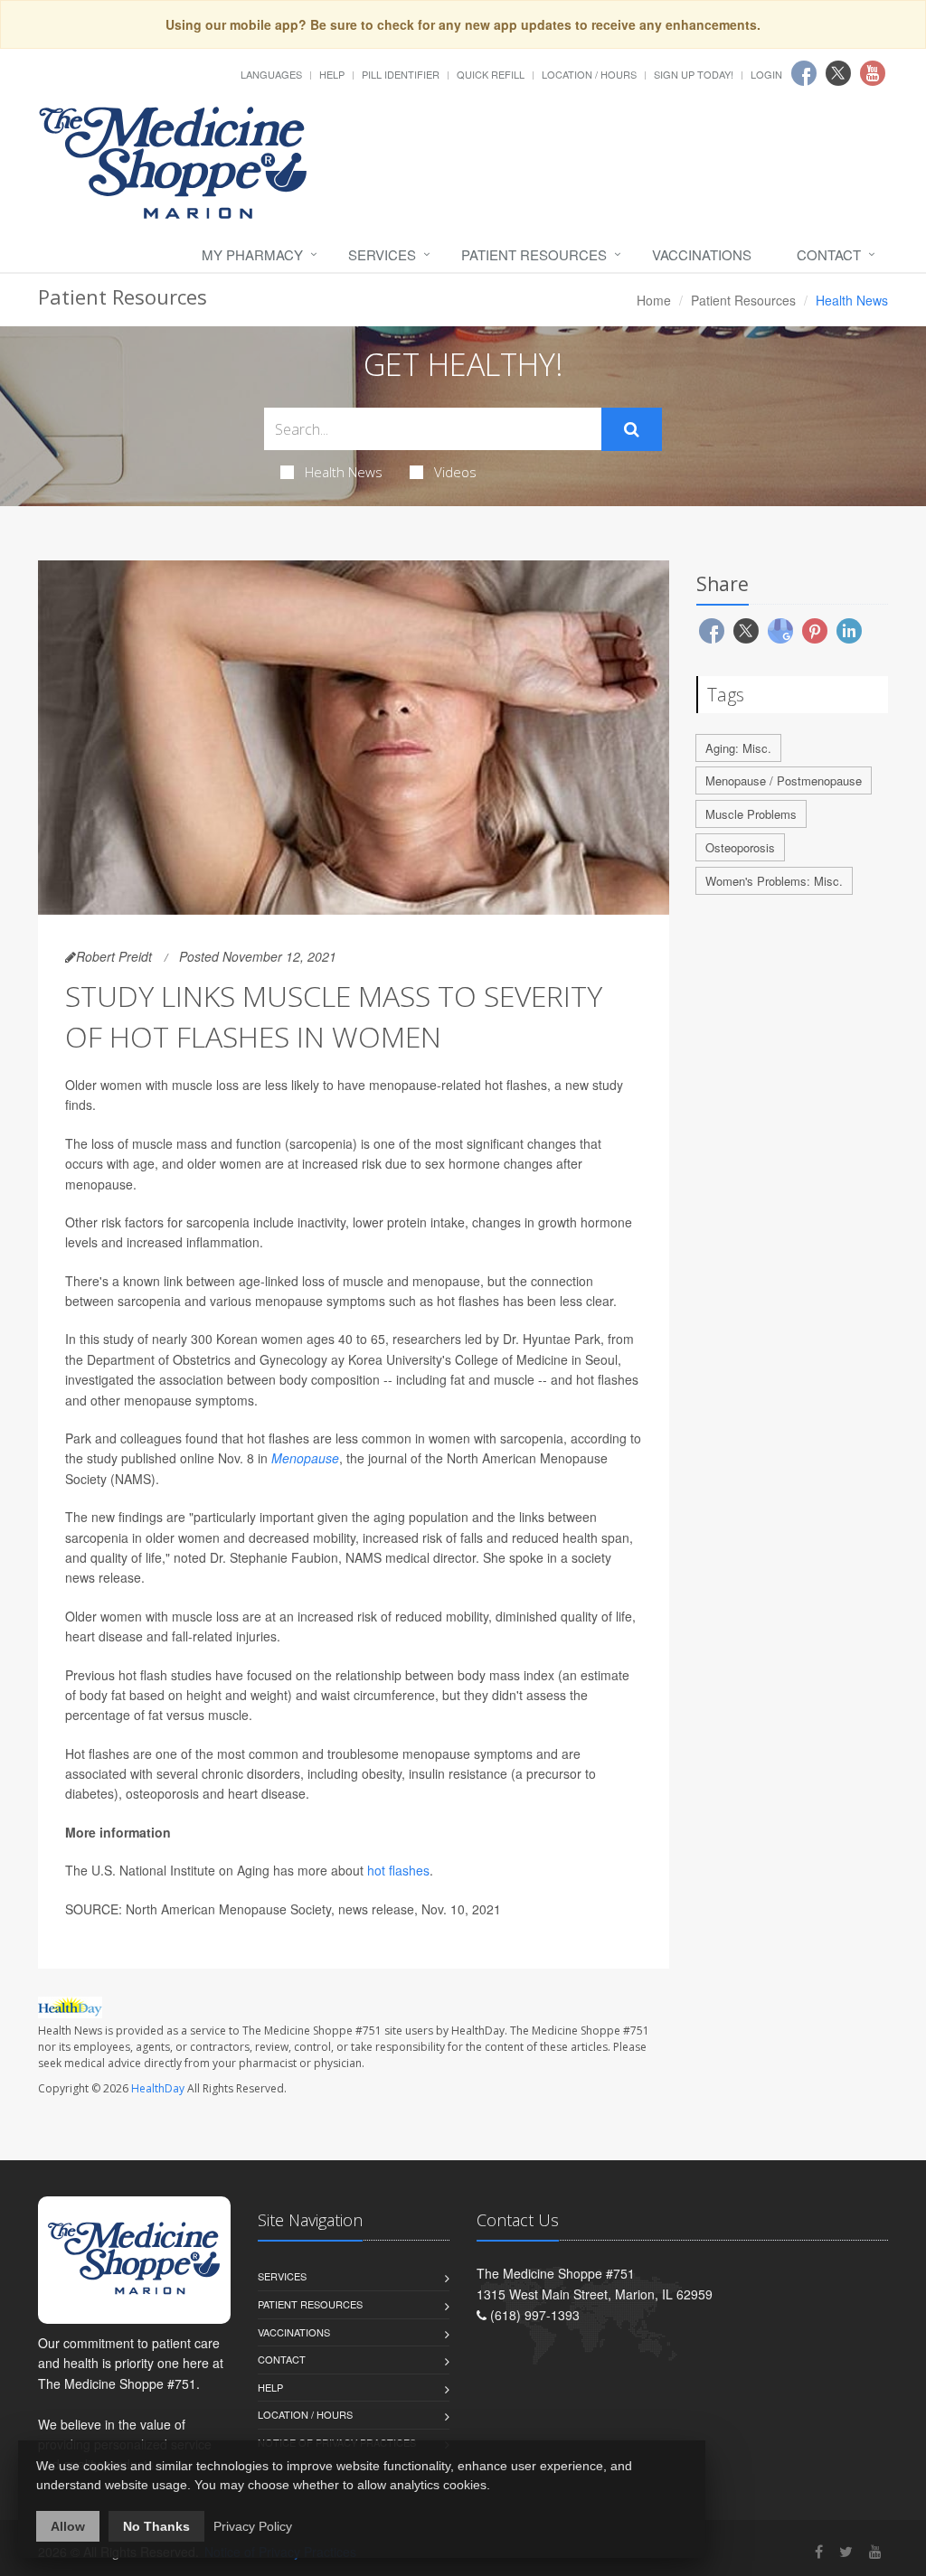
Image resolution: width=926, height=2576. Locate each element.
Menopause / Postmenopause (784, 780)
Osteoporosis (740, 847)
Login (766, 74)
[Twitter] (846, 2551)
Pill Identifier (401, 74)
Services (382, 254)
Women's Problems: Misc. (774, 881)
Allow (68, 2526)
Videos (455, 472)
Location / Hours (589, 74)
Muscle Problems (751, 814)
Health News (344, 472)
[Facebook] (819, 2551)
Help (332, 74)
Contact (829, 254)
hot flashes (398, 1870)
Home (654, 300)
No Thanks (156, 2526)
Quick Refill (491, 74)
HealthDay (158, 2088)
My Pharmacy (252, 254)
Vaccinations (702, 254)
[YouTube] (875, 2551)
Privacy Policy (253, 2526)
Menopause (305, 1458)
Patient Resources (534, 254)
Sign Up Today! (694, 74)
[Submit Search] (632, 429)
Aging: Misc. (738, 748)
